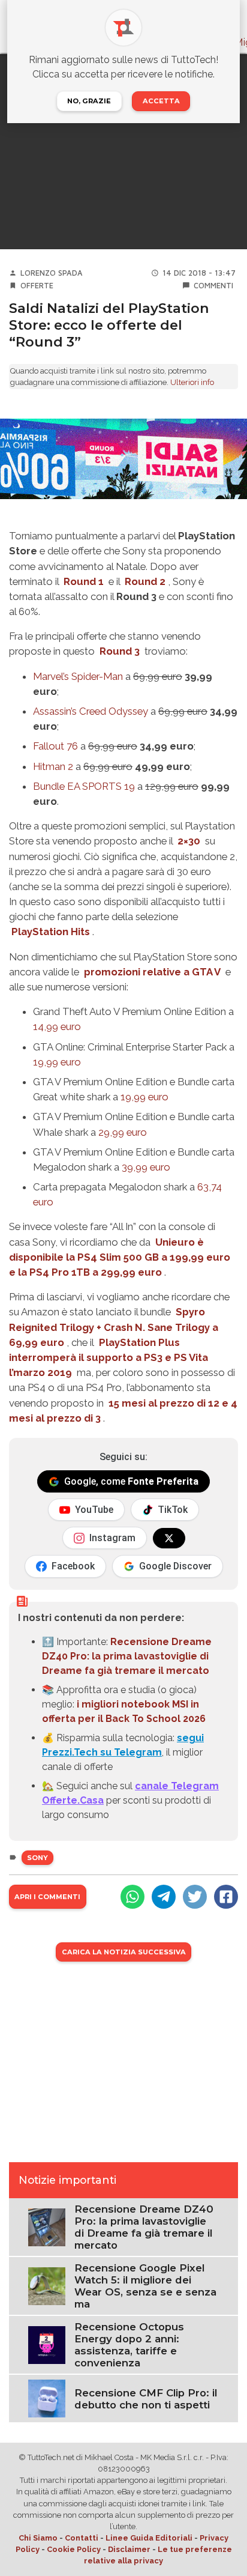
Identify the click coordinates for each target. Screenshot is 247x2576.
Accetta (161, 101)
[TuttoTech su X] (169, 1538)
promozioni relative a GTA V (152, 972)
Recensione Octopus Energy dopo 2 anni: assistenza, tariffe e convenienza (129, 2345)
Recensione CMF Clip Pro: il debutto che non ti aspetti (146, 2399)
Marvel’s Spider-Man (78, 676)
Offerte (37, 286)
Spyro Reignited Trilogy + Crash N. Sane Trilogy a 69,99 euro (114, 1327)
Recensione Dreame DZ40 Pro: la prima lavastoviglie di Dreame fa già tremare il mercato (127, 1656)
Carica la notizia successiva (124, 1952)
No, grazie (89, 101)
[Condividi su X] (195, 1897)
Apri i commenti (47, 1897)
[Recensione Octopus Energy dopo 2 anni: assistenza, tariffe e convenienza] (47, 2344)
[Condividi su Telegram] (164, 1897)
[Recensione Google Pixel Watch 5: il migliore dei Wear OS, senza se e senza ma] (47, 2286)
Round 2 (145, 581)
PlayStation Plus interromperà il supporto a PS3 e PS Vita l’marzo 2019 (109, 1357)
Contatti (82, 2538)
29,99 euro (123, 1132)
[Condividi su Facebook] (226, 1897)
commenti (213, 286)
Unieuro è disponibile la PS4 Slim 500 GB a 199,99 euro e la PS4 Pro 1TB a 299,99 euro (120, 1257)
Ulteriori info (192, 382)
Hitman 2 (53, 766)
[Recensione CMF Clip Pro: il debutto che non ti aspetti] (47, 2398)
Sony (37, 1858)
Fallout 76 (55, 746)
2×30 (189, 841)
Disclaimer (129, 2549)
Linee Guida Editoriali (149, 2538)
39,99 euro (146, 1167)
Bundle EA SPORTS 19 (84, 786)
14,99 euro (57, 1026)
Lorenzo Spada (52, 273)
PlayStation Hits (51, 932)
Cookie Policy (74, 2549)
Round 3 (120, 651)
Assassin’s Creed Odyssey (91, 711)
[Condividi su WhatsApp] (132, 1897)
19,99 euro (57, 1062)
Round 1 (84, 581)
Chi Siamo (38, 2538)
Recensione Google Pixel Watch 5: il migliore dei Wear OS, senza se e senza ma (145, 2286)
